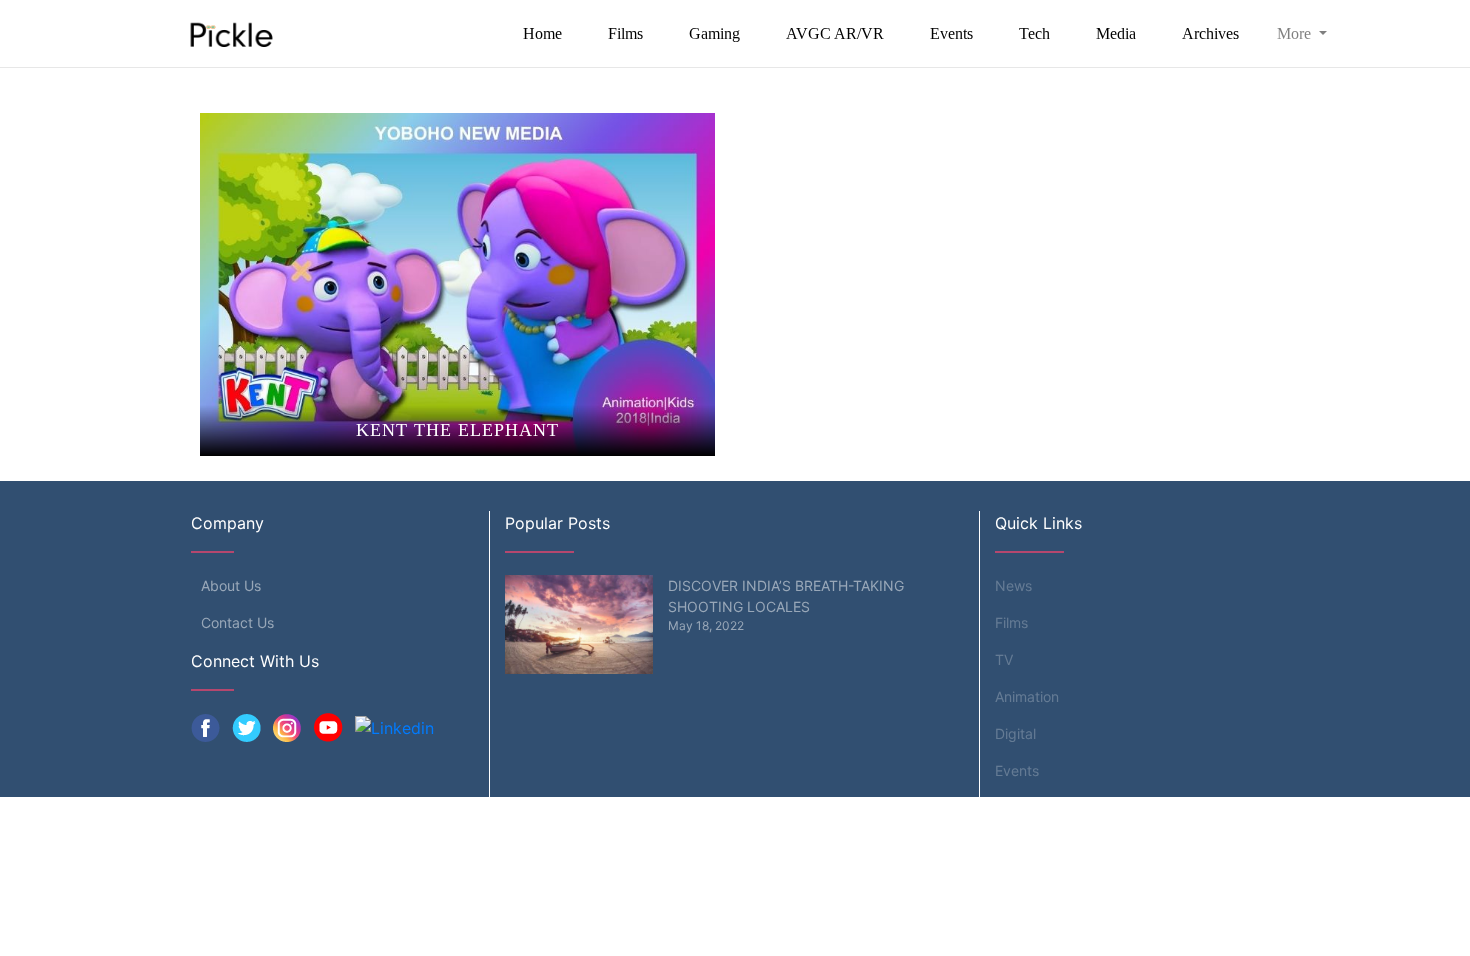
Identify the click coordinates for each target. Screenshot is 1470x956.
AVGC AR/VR (835, 33)
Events (951, 33)
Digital (1015, 733)
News (1013, 585)
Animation (1027, 696)
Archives (1210, 33)
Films (625, 33)
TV (1004, 659)
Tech (1034, 33)
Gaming (714, 33)
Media (1116, 33)
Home (542, 33)
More (1296, 33)
